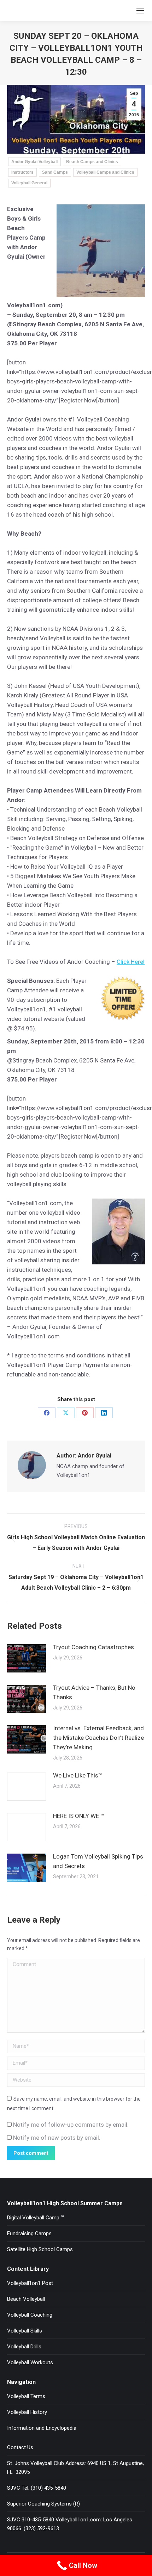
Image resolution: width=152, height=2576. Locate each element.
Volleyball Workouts (30, 2362)
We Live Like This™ (78, 1775)
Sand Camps (55, 172)
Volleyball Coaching (30, 2315)
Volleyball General (29, 183)
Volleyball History (27, 2412)
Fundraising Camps (29, 2233)
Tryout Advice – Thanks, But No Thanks (94, 1692)
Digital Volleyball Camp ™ (36, 2218)
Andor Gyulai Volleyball (34, 162)
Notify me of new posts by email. (57, 2138)
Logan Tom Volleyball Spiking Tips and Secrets (98, 1861)
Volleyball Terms (26, 2396)
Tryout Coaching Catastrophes (93, 1647)
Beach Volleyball (26, 2299)
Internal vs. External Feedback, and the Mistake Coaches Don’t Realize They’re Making (98, 1738)
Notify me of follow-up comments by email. (71, 2125)
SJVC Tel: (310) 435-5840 (37, 2488)
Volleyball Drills (24, 2347)
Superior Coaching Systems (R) (43, 2504)
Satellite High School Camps (40, 2249)
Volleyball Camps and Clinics (105, 172)
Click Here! (131, 962)
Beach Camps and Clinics (92, 162)
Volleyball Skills (25, 2331)
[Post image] (27, 1658)
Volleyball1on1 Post (30, 2283)
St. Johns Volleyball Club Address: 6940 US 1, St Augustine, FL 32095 (75, 2468)
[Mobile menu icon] (140, 11)
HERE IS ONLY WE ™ (79, 1816)
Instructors (22, 172)
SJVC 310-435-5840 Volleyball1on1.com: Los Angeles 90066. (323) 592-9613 (70, 2524)
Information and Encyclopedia (42, 2428)
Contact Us (20, 2447)
